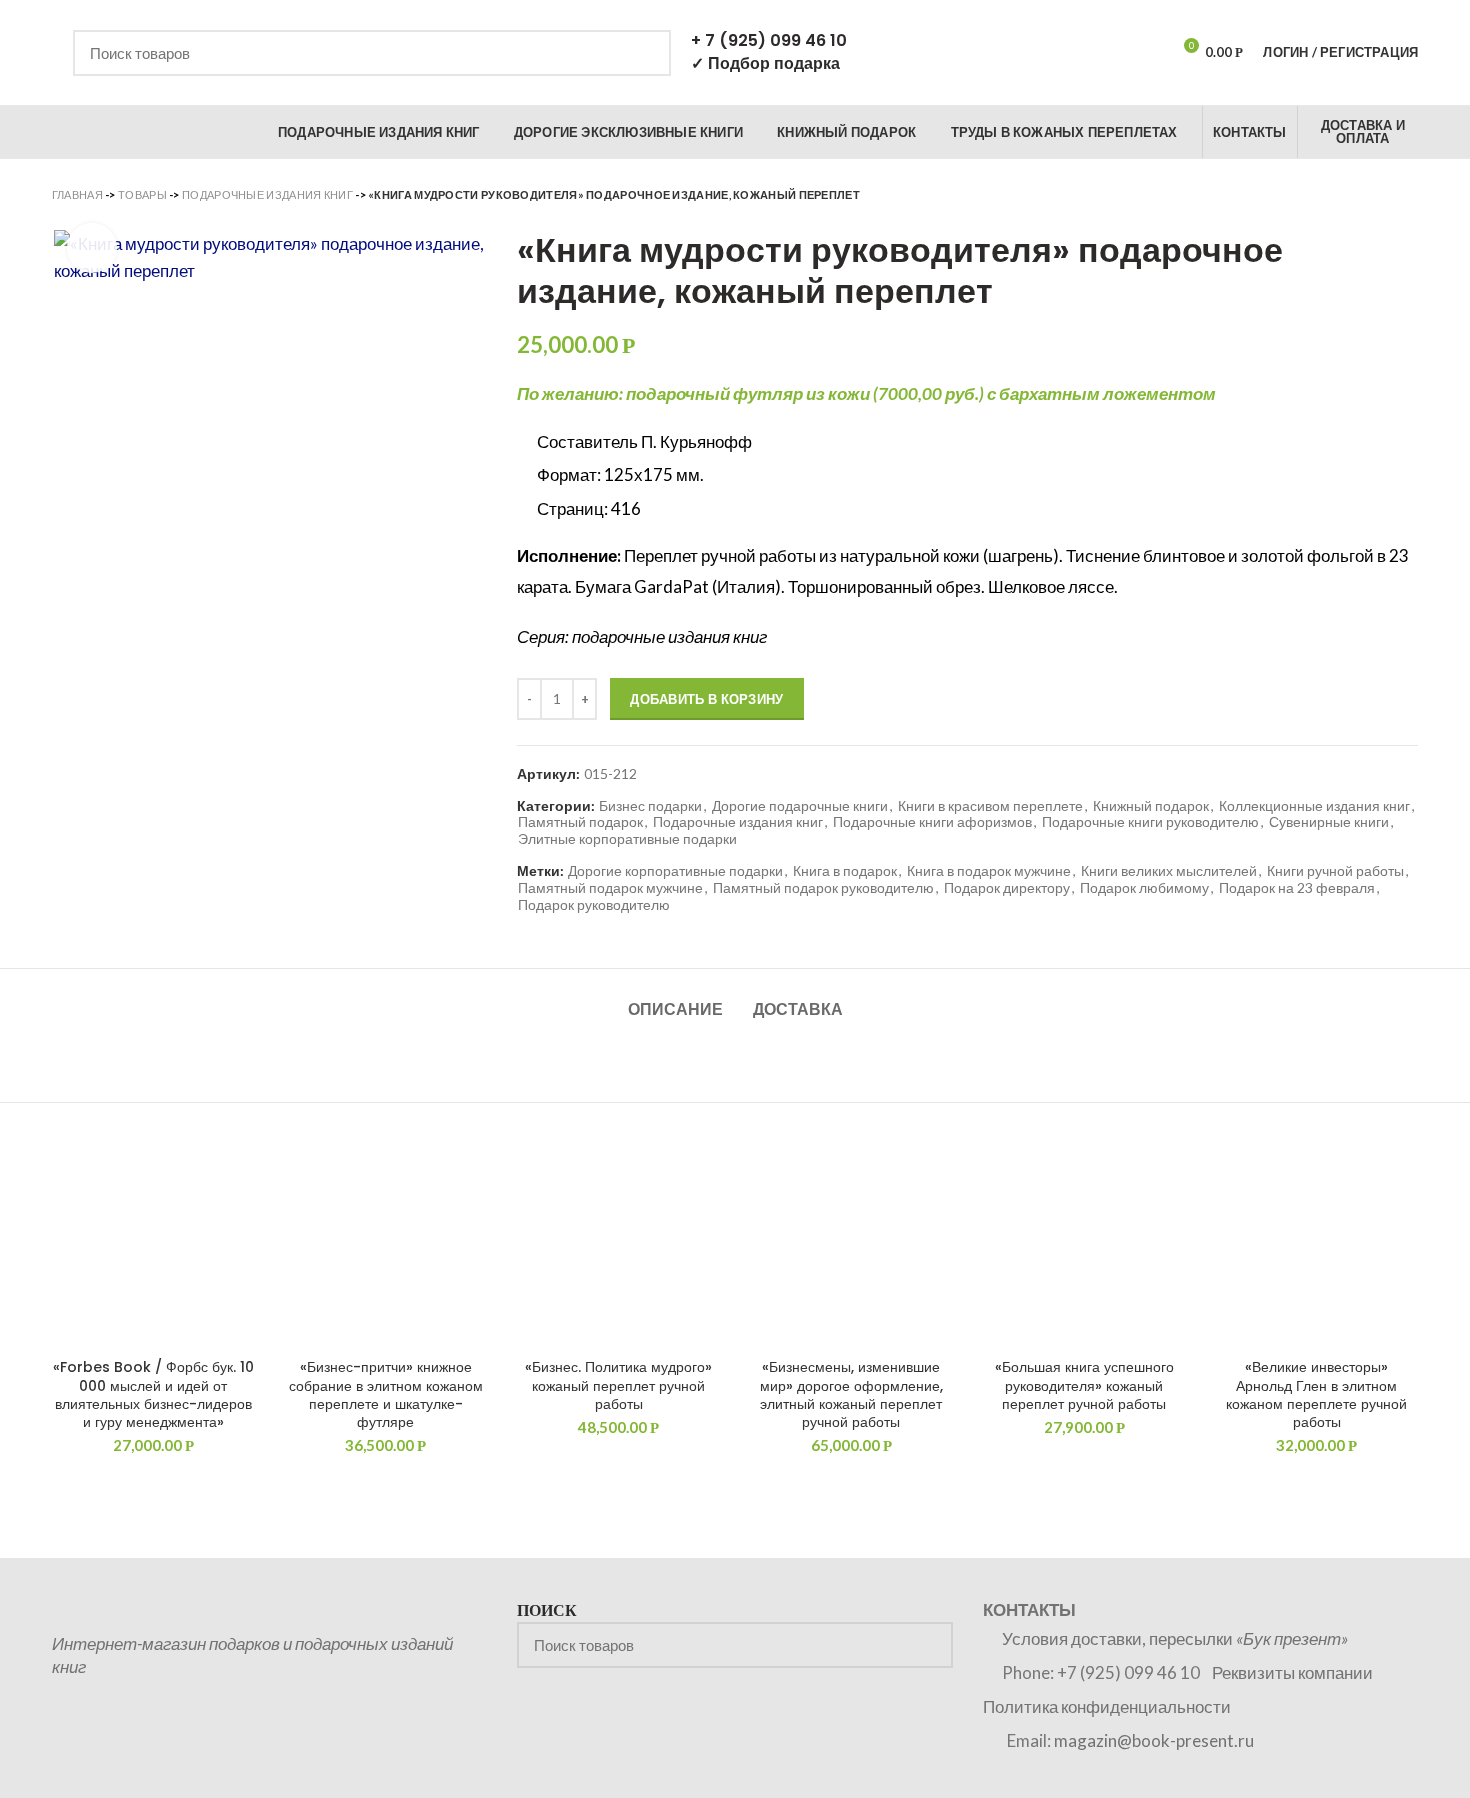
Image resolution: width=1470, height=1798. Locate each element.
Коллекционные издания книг (1314, 806)
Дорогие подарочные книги (800, 806)
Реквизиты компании (1292, 1672)
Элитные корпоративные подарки (627, 839)
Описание (675, 1009)
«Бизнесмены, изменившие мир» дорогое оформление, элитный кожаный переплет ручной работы (851, 1394)
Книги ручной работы (1335, 871)
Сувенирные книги (1329, 822)
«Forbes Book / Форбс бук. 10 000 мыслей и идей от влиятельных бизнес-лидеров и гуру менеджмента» (153, 1394)
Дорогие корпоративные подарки (675, 871)
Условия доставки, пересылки (1175, 1638)
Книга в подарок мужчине (989, 871)
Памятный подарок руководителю (823, 888)
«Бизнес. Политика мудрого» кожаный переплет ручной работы (618, 1385)
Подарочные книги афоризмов (932, 822)
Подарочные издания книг (267, 194)
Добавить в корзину (706, 699)
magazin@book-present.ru (1154, 1740)
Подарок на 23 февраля (1297, 888)
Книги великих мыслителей (1169, 871)
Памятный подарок (580, 822)
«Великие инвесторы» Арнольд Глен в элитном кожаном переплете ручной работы (1316, 1394)
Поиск (644, 53)
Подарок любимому (1144, 888)
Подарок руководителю (594, 905)
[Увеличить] (92, 248)
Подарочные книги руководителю (1150, 822)
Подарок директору (1007, 888)
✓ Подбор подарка (765, 63)
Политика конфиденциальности (1107, 1706)
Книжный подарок (1151, 806)
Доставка (798, 1009)
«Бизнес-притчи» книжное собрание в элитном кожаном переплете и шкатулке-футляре (386, 1394)
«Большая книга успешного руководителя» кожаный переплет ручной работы (1084, 1385)
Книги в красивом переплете (990, 806)
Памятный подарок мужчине (610, 888)
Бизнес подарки (650, 806)
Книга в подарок (845, 871)
